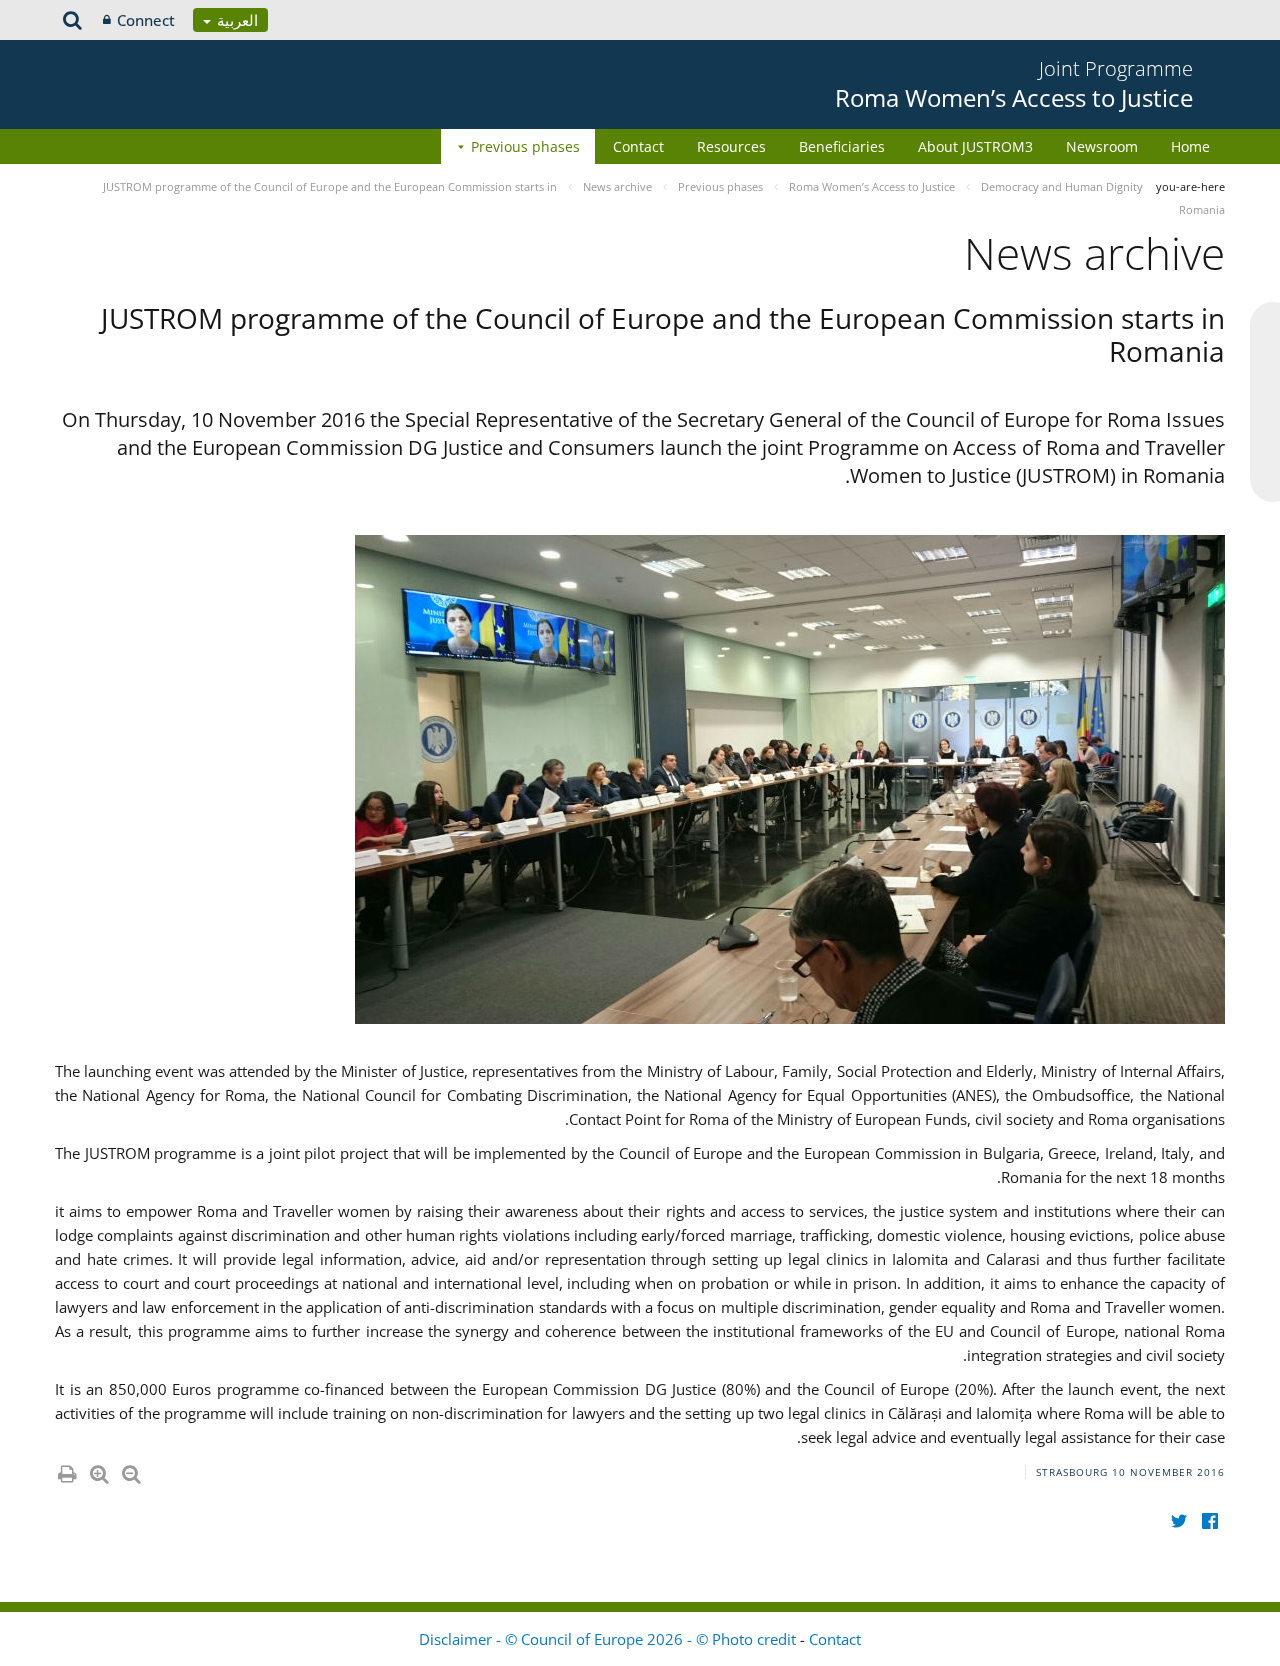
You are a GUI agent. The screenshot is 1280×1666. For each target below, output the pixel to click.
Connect (146, 20)
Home (1190, 146)
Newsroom (1102, 146)
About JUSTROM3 (975, 146)
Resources (731, 146)
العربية (235, 20)
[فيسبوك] (1209, 1521)
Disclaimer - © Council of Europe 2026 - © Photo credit (609, 1639)
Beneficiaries (842, 146)
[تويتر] (1178, 1521)
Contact (638, 146)
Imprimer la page (66, 1470)
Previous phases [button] (525, 146)
